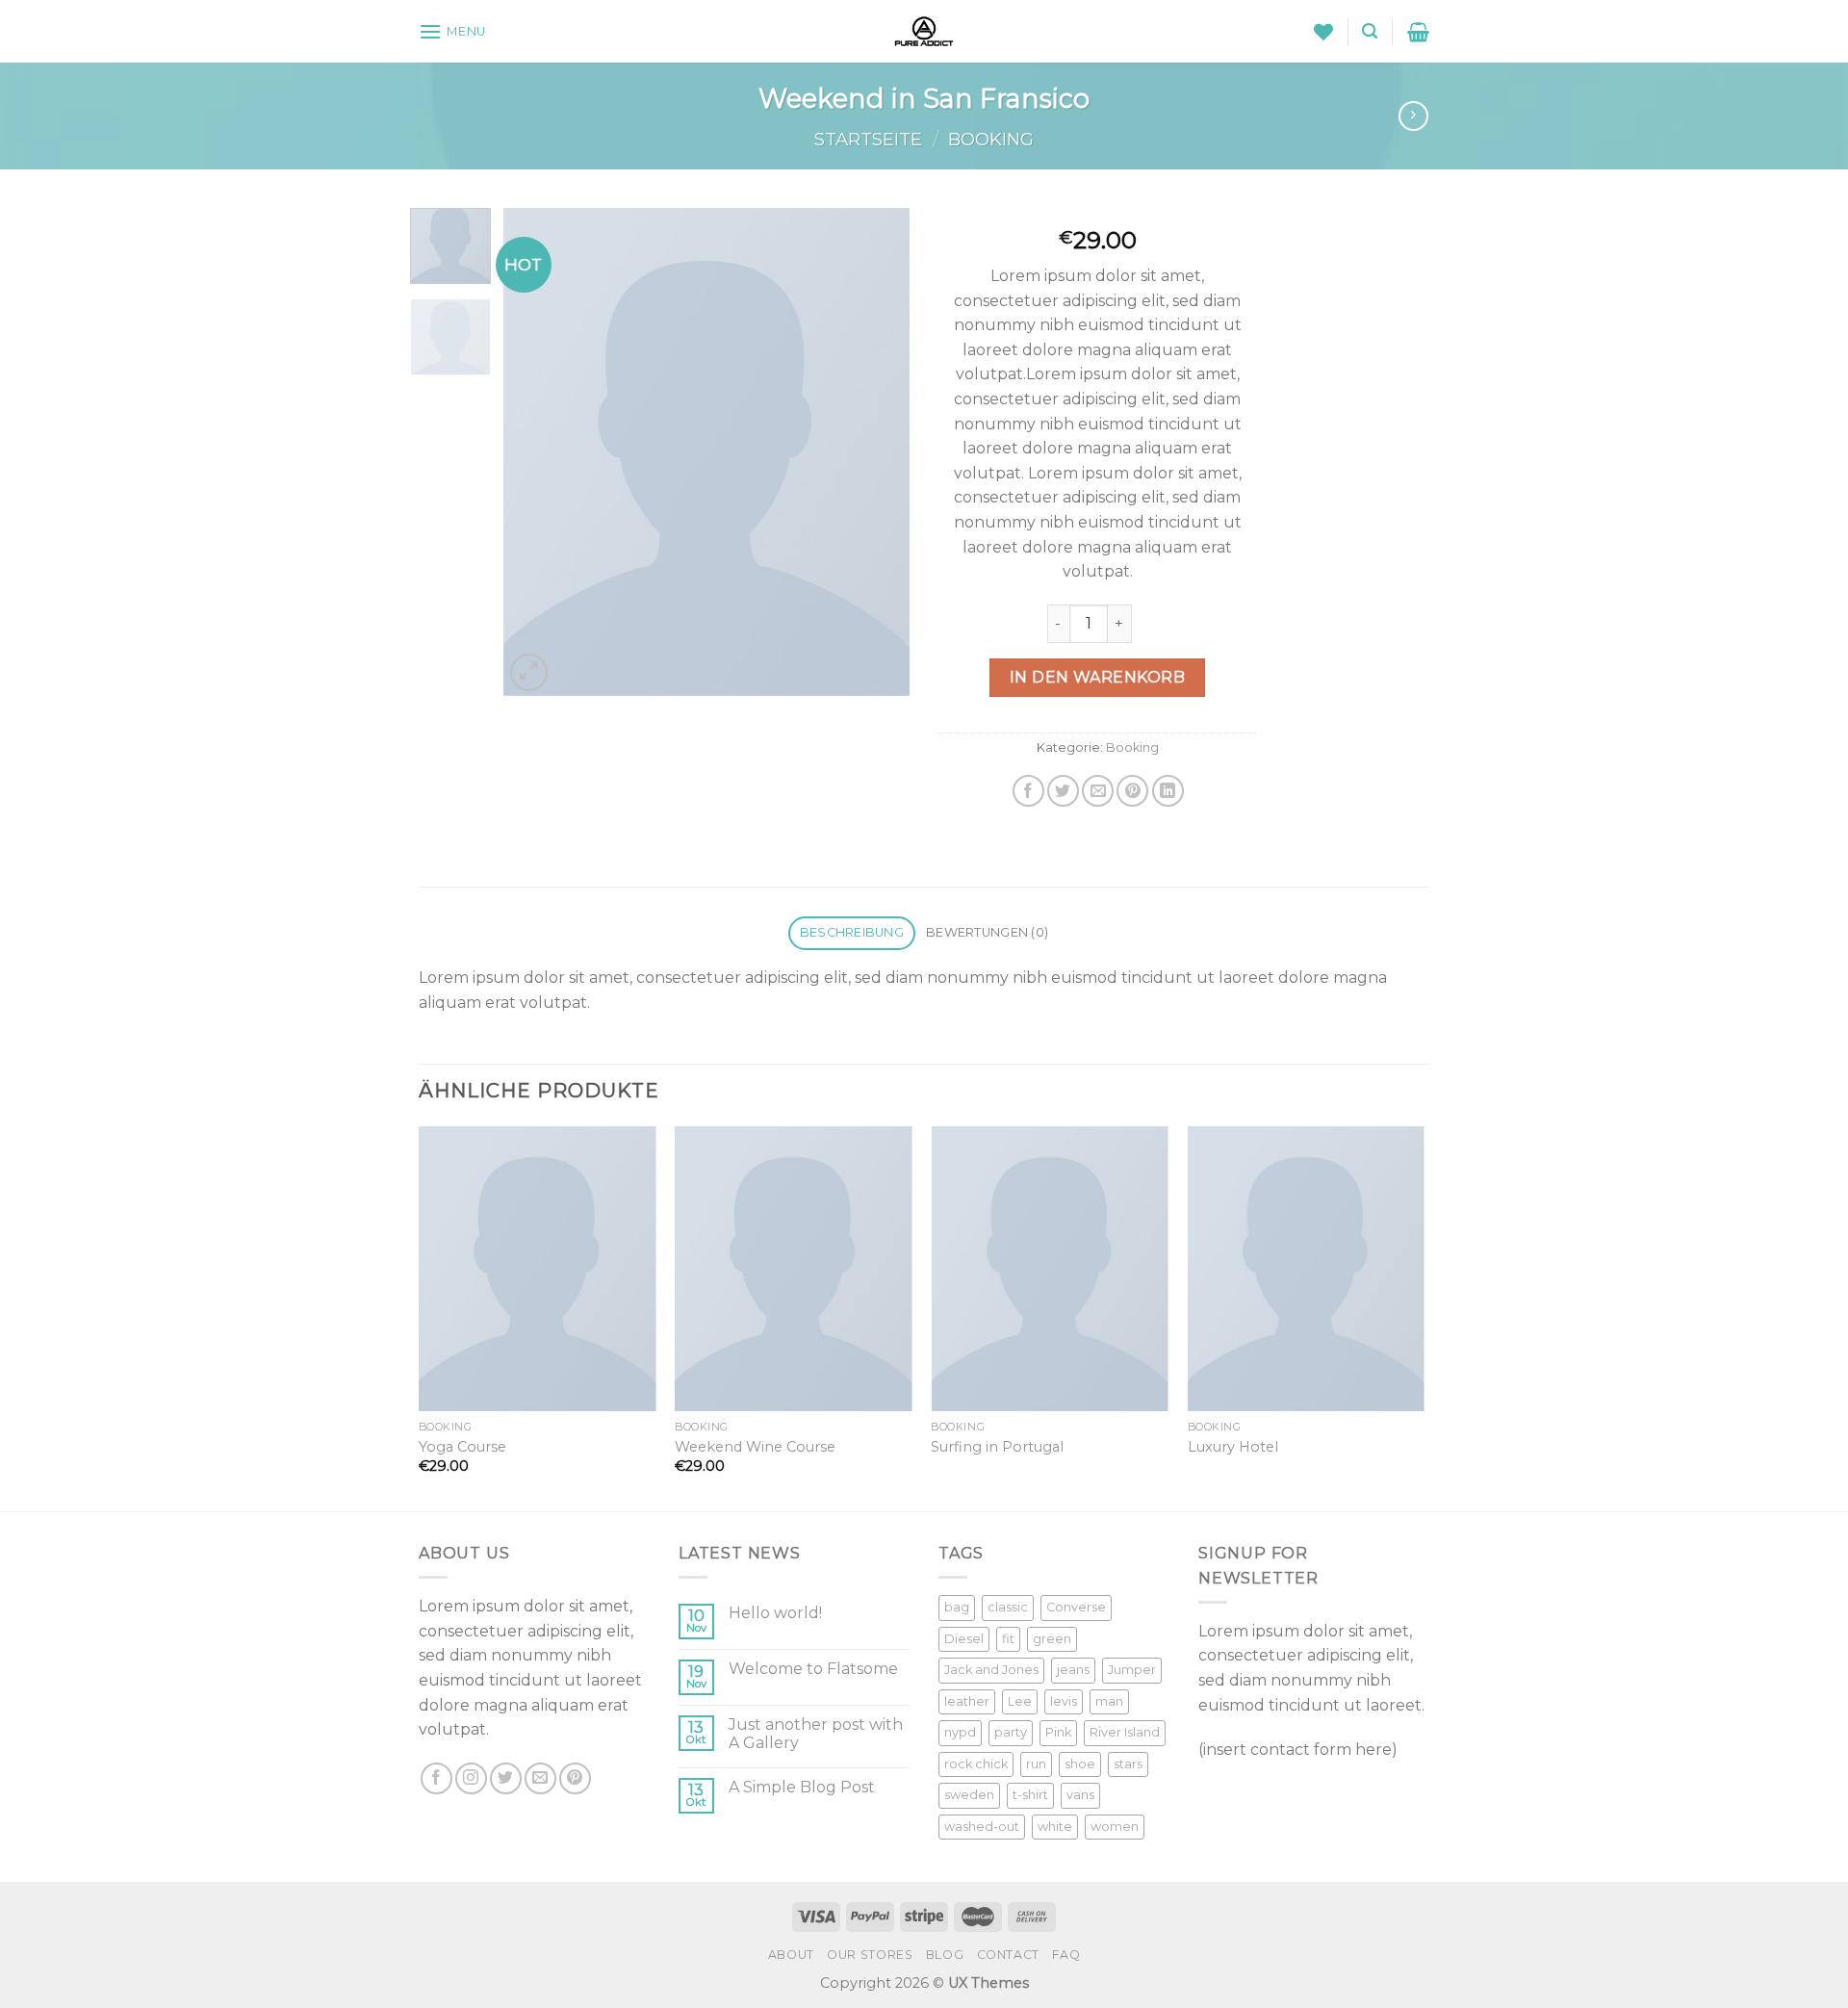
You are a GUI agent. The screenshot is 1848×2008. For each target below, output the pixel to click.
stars (1128, 1764)
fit (1008, 1639)
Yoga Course (462, 1447)
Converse (1076, 1607)
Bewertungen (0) (987, 932)
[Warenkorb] (1418, 32)
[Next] (878, 452)
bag (957, 1607)
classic (1008, 1607)
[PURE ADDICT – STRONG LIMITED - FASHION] (924, 31)
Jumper (1132, 1670)
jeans (1073, 1670)
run (1036, 1764)
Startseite (868, 139)
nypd (960, 1732)
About (791, 1955)
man (1109, 1701)
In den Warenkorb (1098, 677)
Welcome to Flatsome (813, 1669)
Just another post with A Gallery (816, 1734)
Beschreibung (852, 932)
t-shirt (1030, 1795)
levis (1064, 1701)
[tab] (851, 933)
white (1055, 1827)
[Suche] (1370, 31)
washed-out (982, 1827)
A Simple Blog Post (802, 1787)
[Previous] (536, 452)
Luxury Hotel (1233, 1447)
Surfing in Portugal (997, 1447)
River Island (1125, 1732)
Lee (1020, 1701)
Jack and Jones (991, 1670)
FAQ (1066, 1955)
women (1115, 1827)
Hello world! (775, 1613)
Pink (1058, 1732)
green (1052, 1639)
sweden (969, 1795)
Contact (1008, 1955)
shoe (1080, 1764)
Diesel (964, 1639)
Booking (991, 139)
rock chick (976, 1764)
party (1011, 1732)
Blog (945, 1955)
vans (1080, 1795)
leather (967, 1701)
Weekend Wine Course (755, 1447)
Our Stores (870, 1955)
